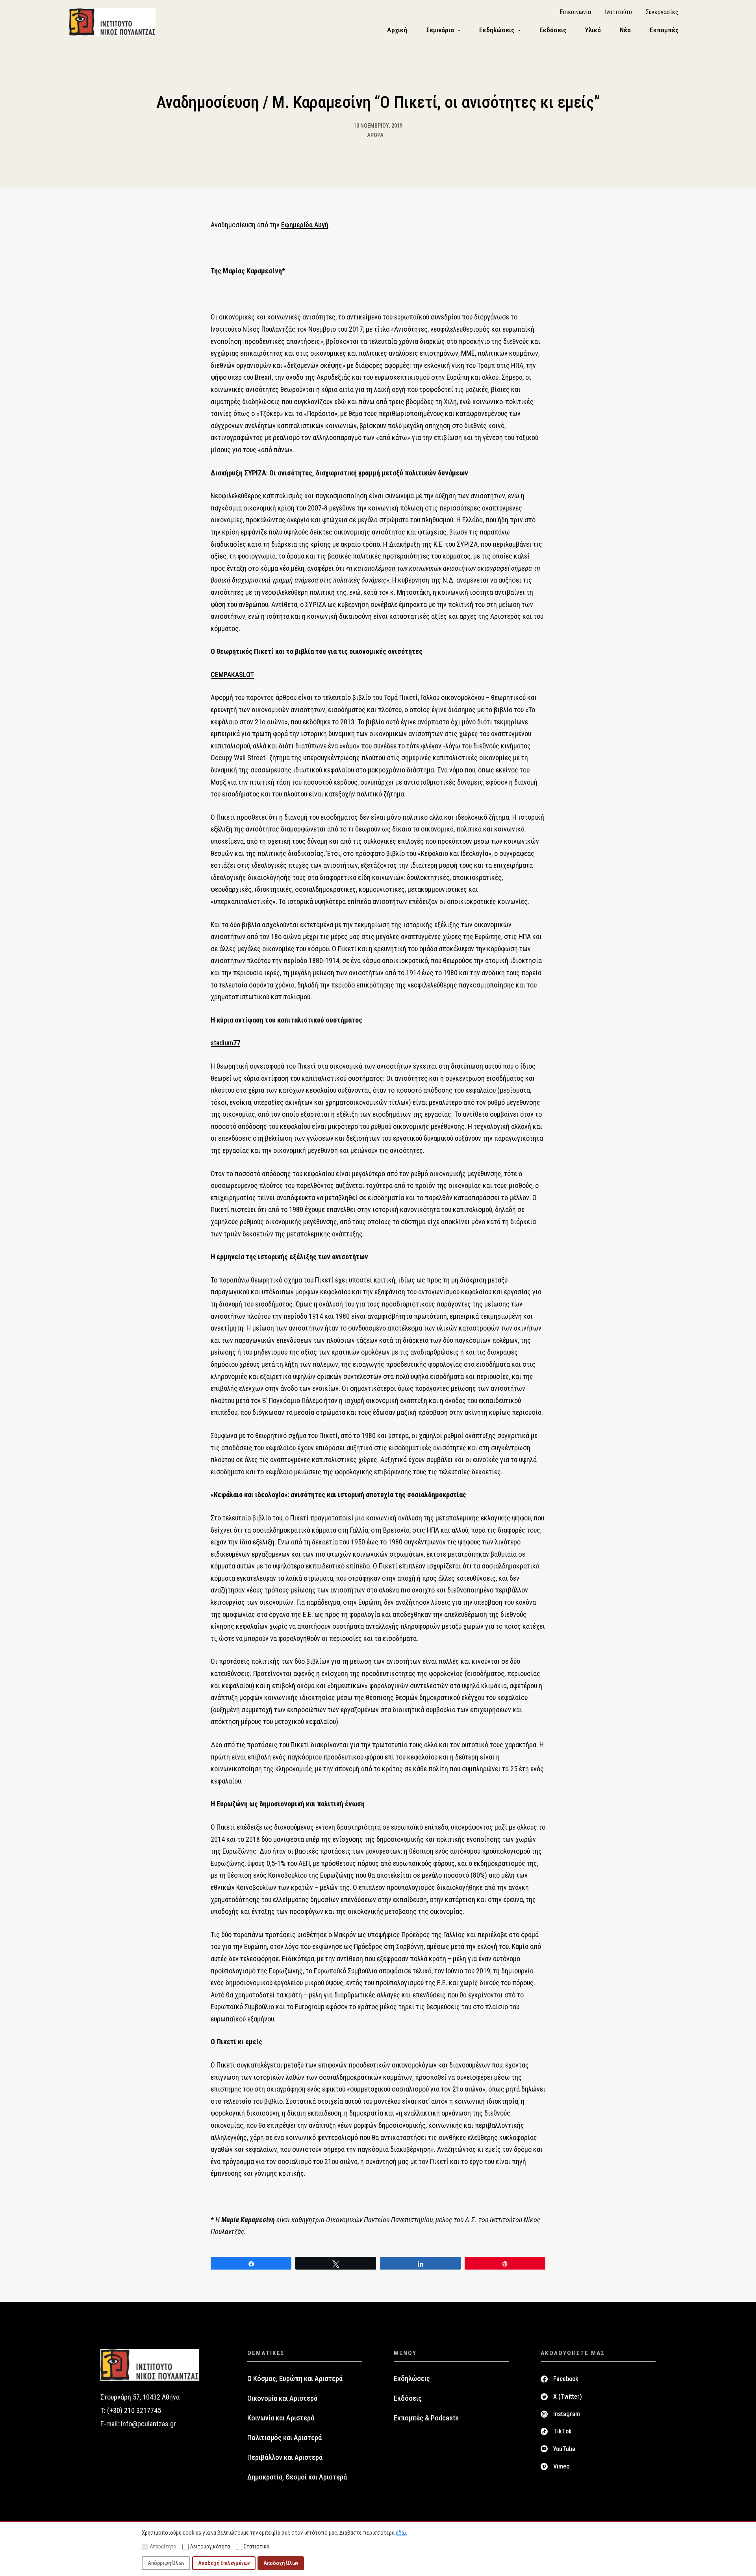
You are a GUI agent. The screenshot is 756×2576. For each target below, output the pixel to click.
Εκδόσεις (408, 2398)
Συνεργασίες (662, 12)
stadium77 (225, 1043)
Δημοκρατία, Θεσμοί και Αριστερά (297, 2477)
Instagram (567, 2414)
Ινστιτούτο (618, 12)
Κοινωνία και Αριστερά (281, 2418)
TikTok (562, 2431)
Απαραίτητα (163, 2546)
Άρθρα (375, 135)
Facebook (566, 2379)
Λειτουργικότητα (210, 2546)
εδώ (401, 2533)
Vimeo (561, 2466)
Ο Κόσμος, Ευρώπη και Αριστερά (295, 2379)
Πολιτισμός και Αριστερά (284, 2438)
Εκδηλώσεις (412, 2379)
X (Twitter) (568, 2397)
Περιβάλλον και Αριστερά (285, 2457)
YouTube (564, 2449)
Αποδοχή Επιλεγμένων (224, 2563)
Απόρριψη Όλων (166, 2563)
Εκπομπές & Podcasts (426, 2418)
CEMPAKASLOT (232, 675)
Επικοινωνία (575, 12)
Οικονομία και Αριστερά (282, 2398)
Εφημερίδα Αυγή (305, 225)
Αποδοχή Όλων (281, 2563)
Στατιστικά (257, 2546)
